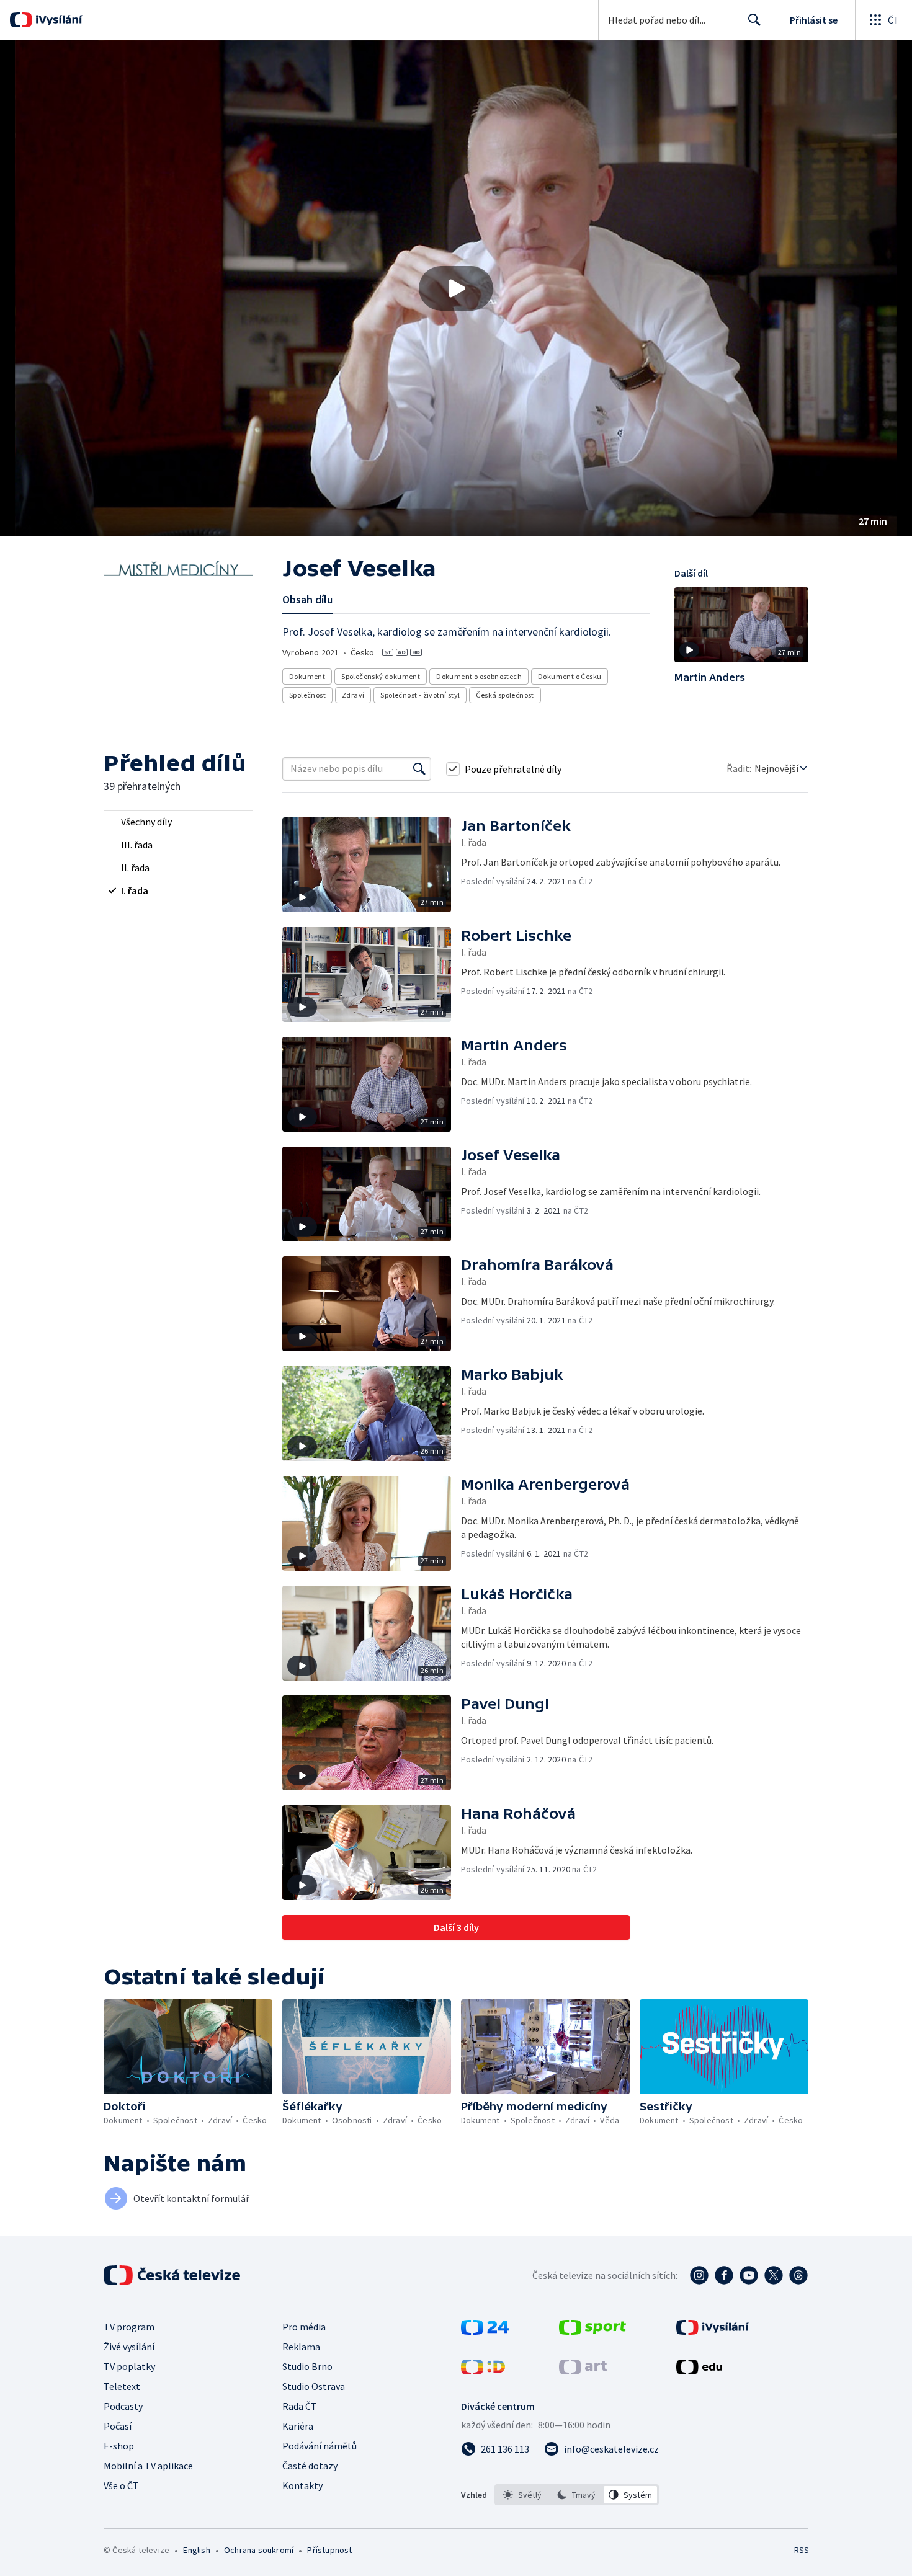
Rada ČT (300, 2406)
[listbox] (577, 2495)
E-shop (119, 2446)
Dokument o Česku (570, 676)
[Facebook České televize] (724, 2275)
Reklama (301, 2347)
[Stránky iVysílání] (713, 2331)
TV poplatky (129, 2366)
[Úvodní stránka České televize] (173, 2275)
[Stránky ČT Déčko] (483, 2371)
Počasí (118, 2426)
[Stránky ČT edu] (699, 2371)
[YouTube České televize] (749, 2275)
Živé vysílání (129, 2347)
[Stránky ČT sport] (592, 2331)
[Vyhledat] (419, 769)
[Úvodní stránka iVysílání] (57, 20)
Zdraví (353, 695)
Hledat (754, 20)
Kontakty (302, 2485)
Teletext (122, 2386)
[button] (456, 288)
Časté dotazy (310, 2466)
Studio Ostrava (314, 2386)
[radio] (178, 822)
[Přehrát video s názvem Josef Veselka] (456, 288)
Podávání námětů (320, 2446)
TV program (129, 2327)
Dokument (307, 676)
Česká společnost (505, 695)
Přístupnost (329, 2550)
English (196, 2550)
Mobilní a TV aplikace (148, 2466)
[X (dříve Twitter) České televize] (774, 2275)
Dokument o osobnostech (479, 676)
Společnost (307, 695)
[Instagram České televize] (699, 2275)
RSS (802, 2550)
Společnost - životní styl (420, 695)
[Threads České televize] (798, 2275)
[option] (523, 2495)
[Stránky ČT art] (583, 2371)
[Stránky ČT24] (485, 2331)
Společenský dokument (381, 676)
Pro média (304, 2327)
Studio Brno (307, 2366)
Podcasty (123, 2406)
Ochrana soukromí (259, 2550)
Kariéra (298, 2426)
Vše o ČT (121, 2485)
